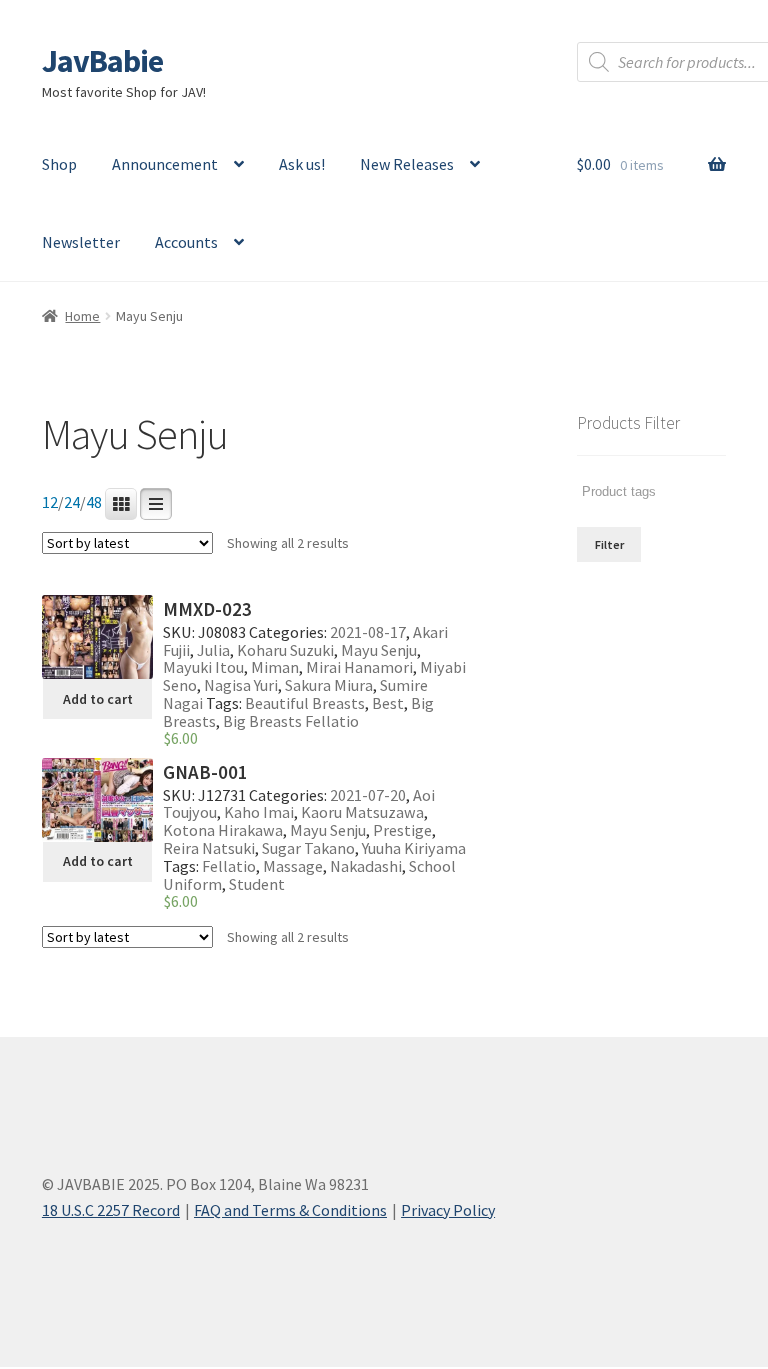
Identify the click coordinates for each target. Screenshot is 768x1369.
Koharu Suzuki (285, 650)
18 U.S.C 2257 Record (111, 1210)
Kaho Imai (259, 812)
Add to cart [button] (98, 699)
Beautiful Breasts (305, 703)
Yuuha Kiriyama (414, 848)
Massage (293, 866)
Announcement (165, 164)
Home (82, 316)
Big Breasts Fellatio (291, 721)
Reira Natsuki (209, 848)
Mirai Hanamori (359, 667)
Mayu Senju (379, 650)
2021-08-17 (368, 632)
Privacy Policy (448, 1210)
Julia (213, 650)
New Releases (407, 164)
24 (72, 502)
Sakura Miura (329, 685)
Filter (609, 544)
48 (94, 502)
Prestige (402, 830)
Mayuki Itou (203, 667)
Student (257, 884)
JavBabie (102, 61)
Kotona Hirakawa (223, 830)
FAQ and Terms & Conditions (290, 1210)
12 (50, 502)
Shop (59, 164)
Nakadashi (366, 866)
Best (388, 703)
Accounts (186, 242)
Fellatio (229, 866)
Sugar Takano (308, 848)
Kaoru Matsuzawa (362, 812)
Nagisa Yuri (241, 685)
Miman (275, 667)
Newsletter (81, 242)
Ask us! (302, 164)
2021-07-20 (368, 795)
